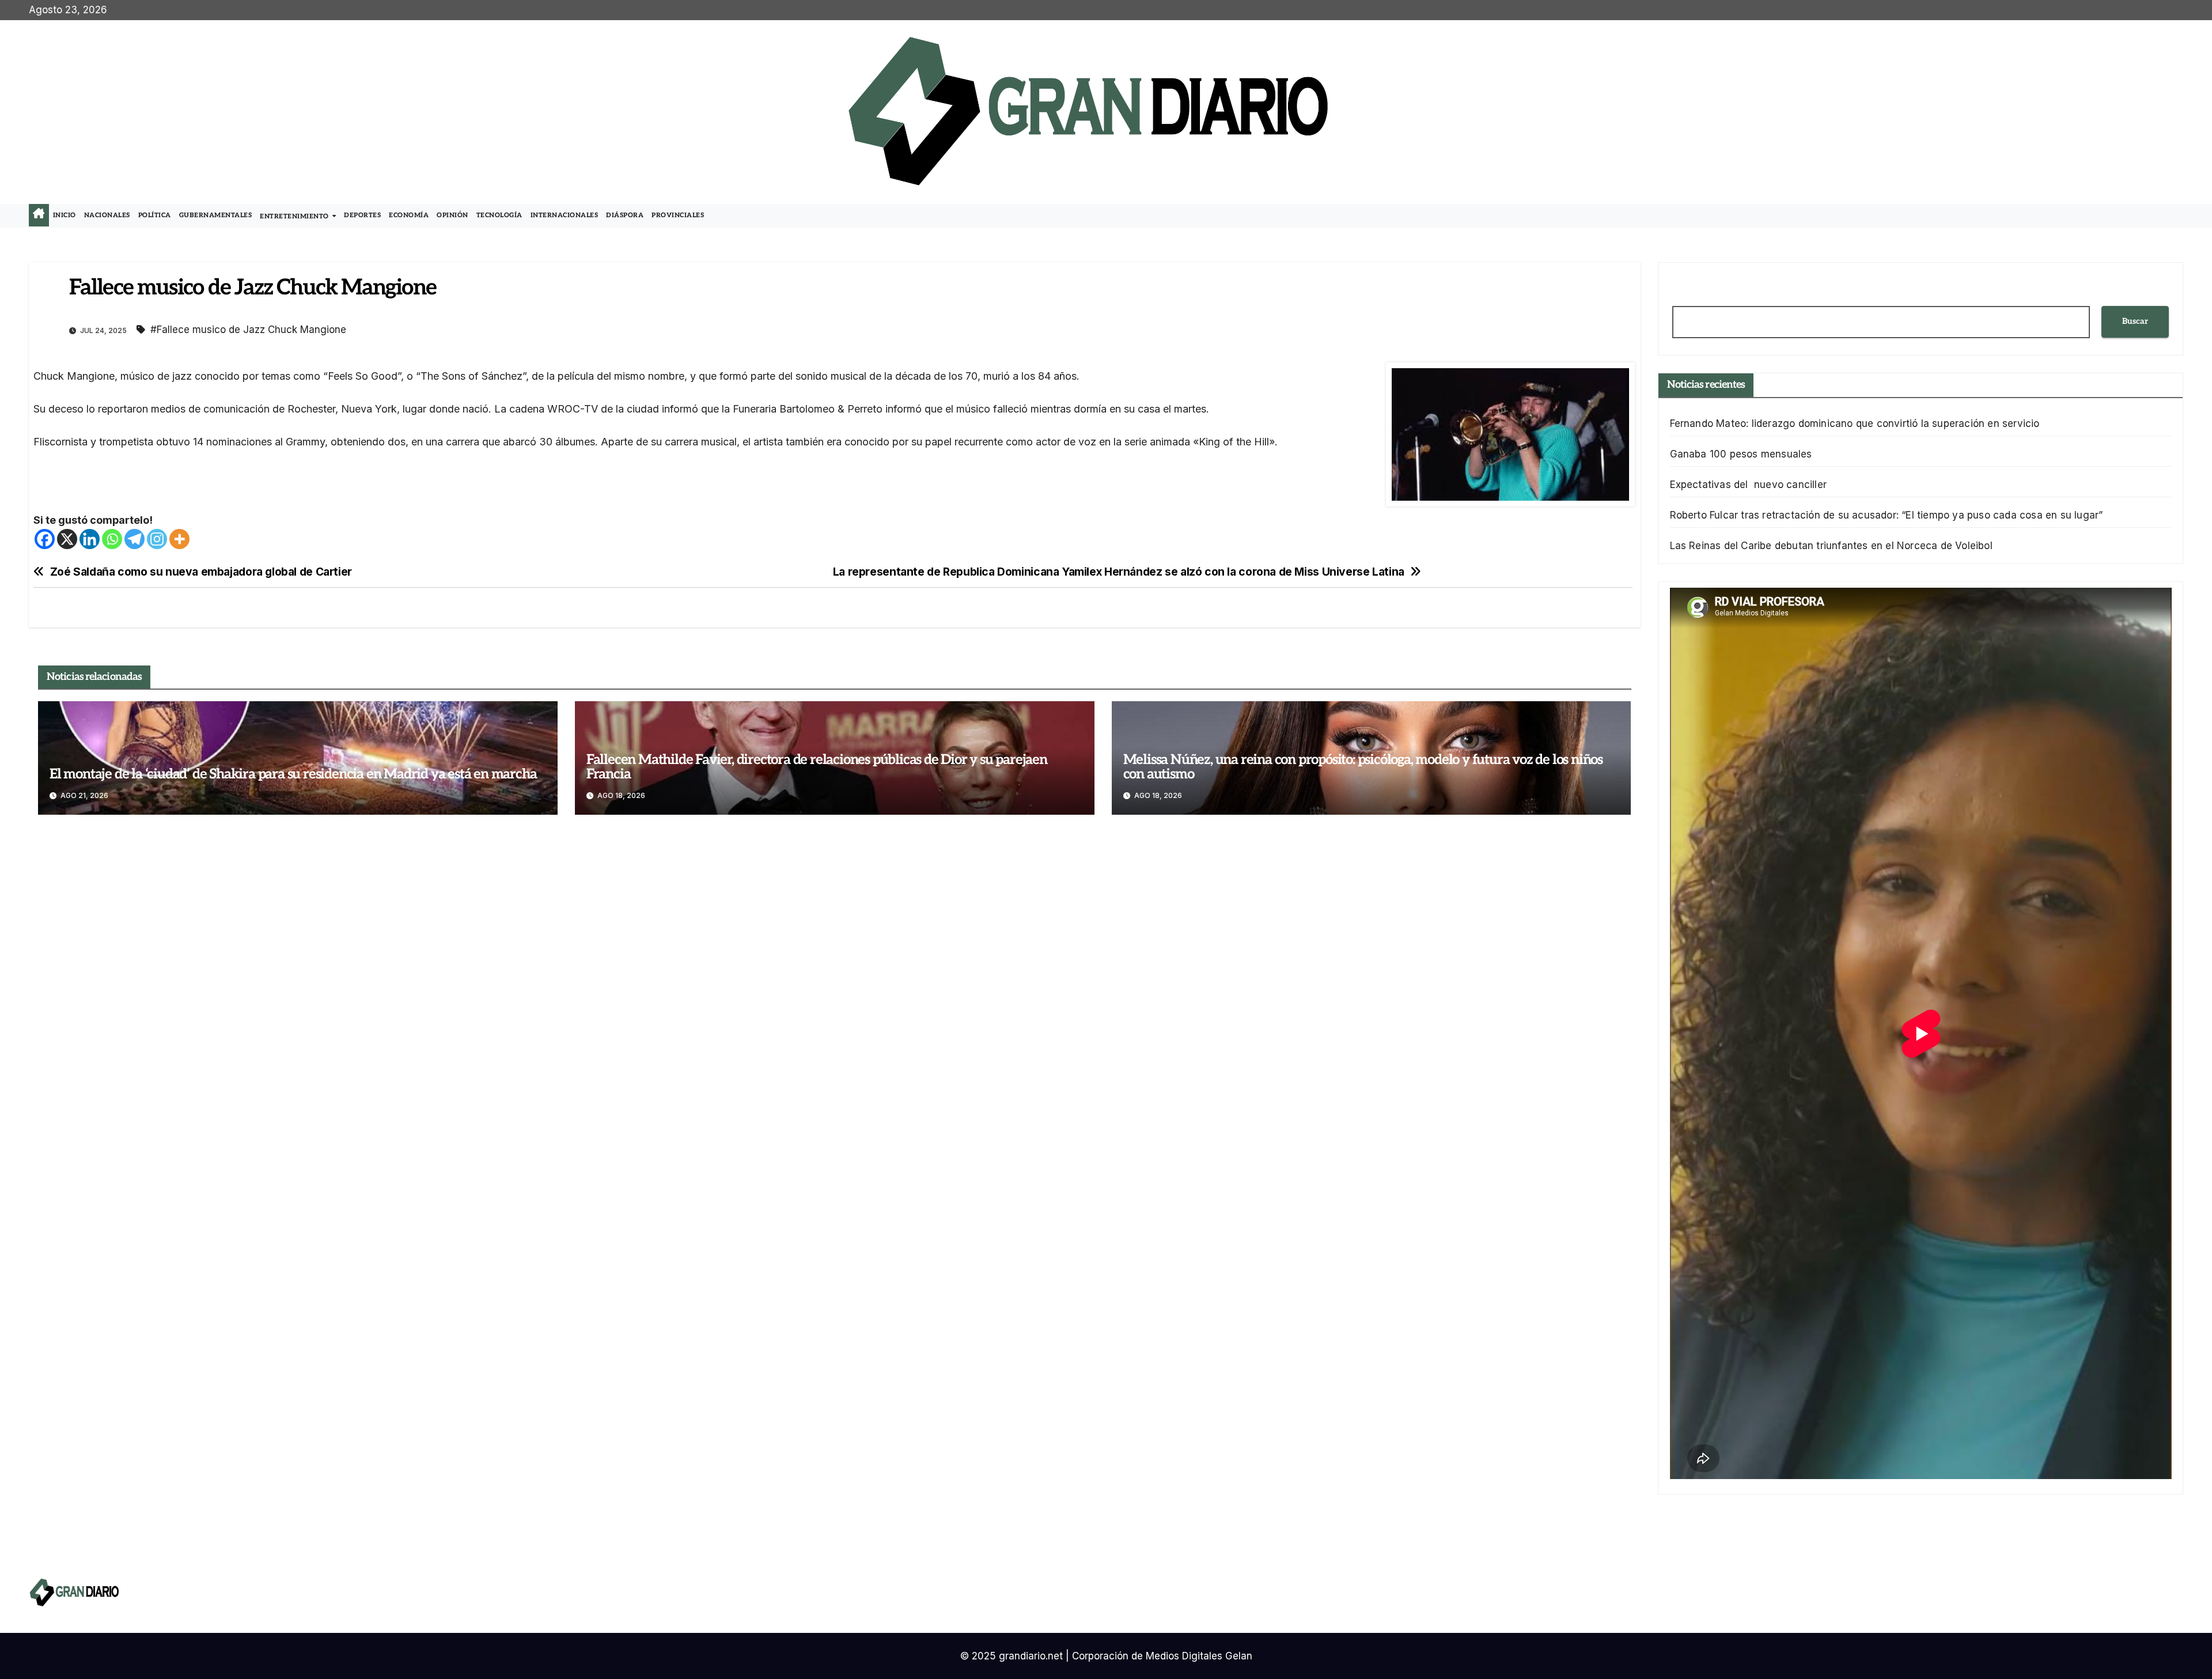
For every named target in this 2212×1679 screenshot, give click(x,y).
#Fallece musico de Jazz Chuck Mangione (248, 330)
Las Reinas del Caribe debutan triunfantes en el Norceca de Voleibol (1831, 546)
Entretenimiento (295, 216)
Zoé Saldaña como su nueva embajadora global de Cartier (201, 572)
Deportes (362, 215)
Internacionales (565, 215)
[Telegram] (135, 539)
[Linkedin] (90, 539)
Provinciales (678, 215)
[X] (67, 539)
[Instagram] (157, 539)
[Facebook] (45, 539)
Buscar (2135, 321)
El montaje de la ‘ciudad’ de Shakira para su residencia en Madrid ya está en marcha (293, 774)
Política (155, 215)
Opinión (452, 215)
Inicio (65, 215)
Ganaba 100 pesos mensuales (1741, 454)
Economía (409, 215)
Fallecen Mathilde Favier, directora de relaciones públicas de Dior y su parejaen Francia (817, 767)
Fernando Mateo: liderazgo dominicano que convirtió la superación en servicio (1855, 423)
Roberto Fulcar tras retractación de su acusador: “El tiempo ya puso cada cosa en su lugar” (1887, 515)
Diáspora (625, 215)
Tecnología (499, 215)
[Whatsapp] (112, 539)
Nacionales (107, 215)
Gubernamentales (216, 215)
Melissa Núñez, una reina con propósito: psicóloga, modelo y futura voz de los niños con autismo (1363, 767)
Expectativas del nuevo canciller (1749, 485)
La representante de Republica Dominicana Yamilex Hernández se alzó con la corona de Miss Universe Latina (1119, 572)
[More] (179, 539)
